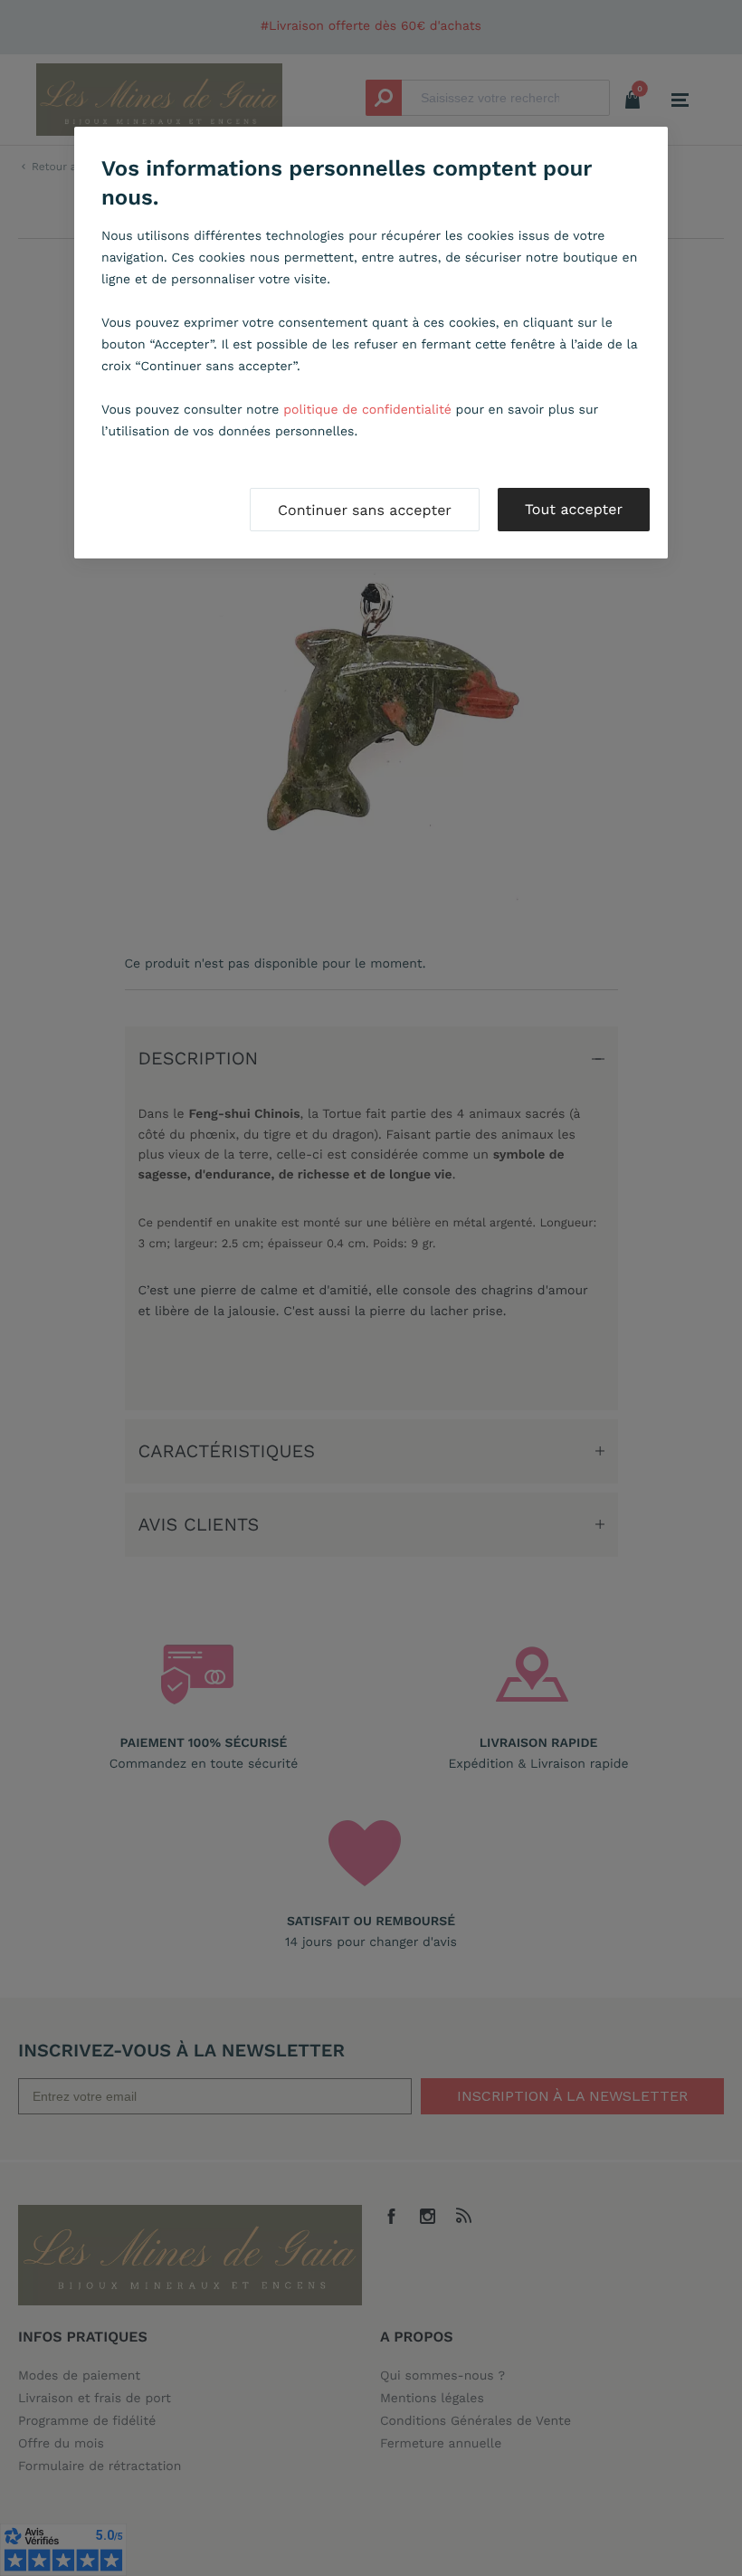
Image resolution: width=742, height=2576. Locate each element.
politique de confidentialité (367, 410)
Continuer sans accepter (365, 510)
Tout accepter (574, 509)
